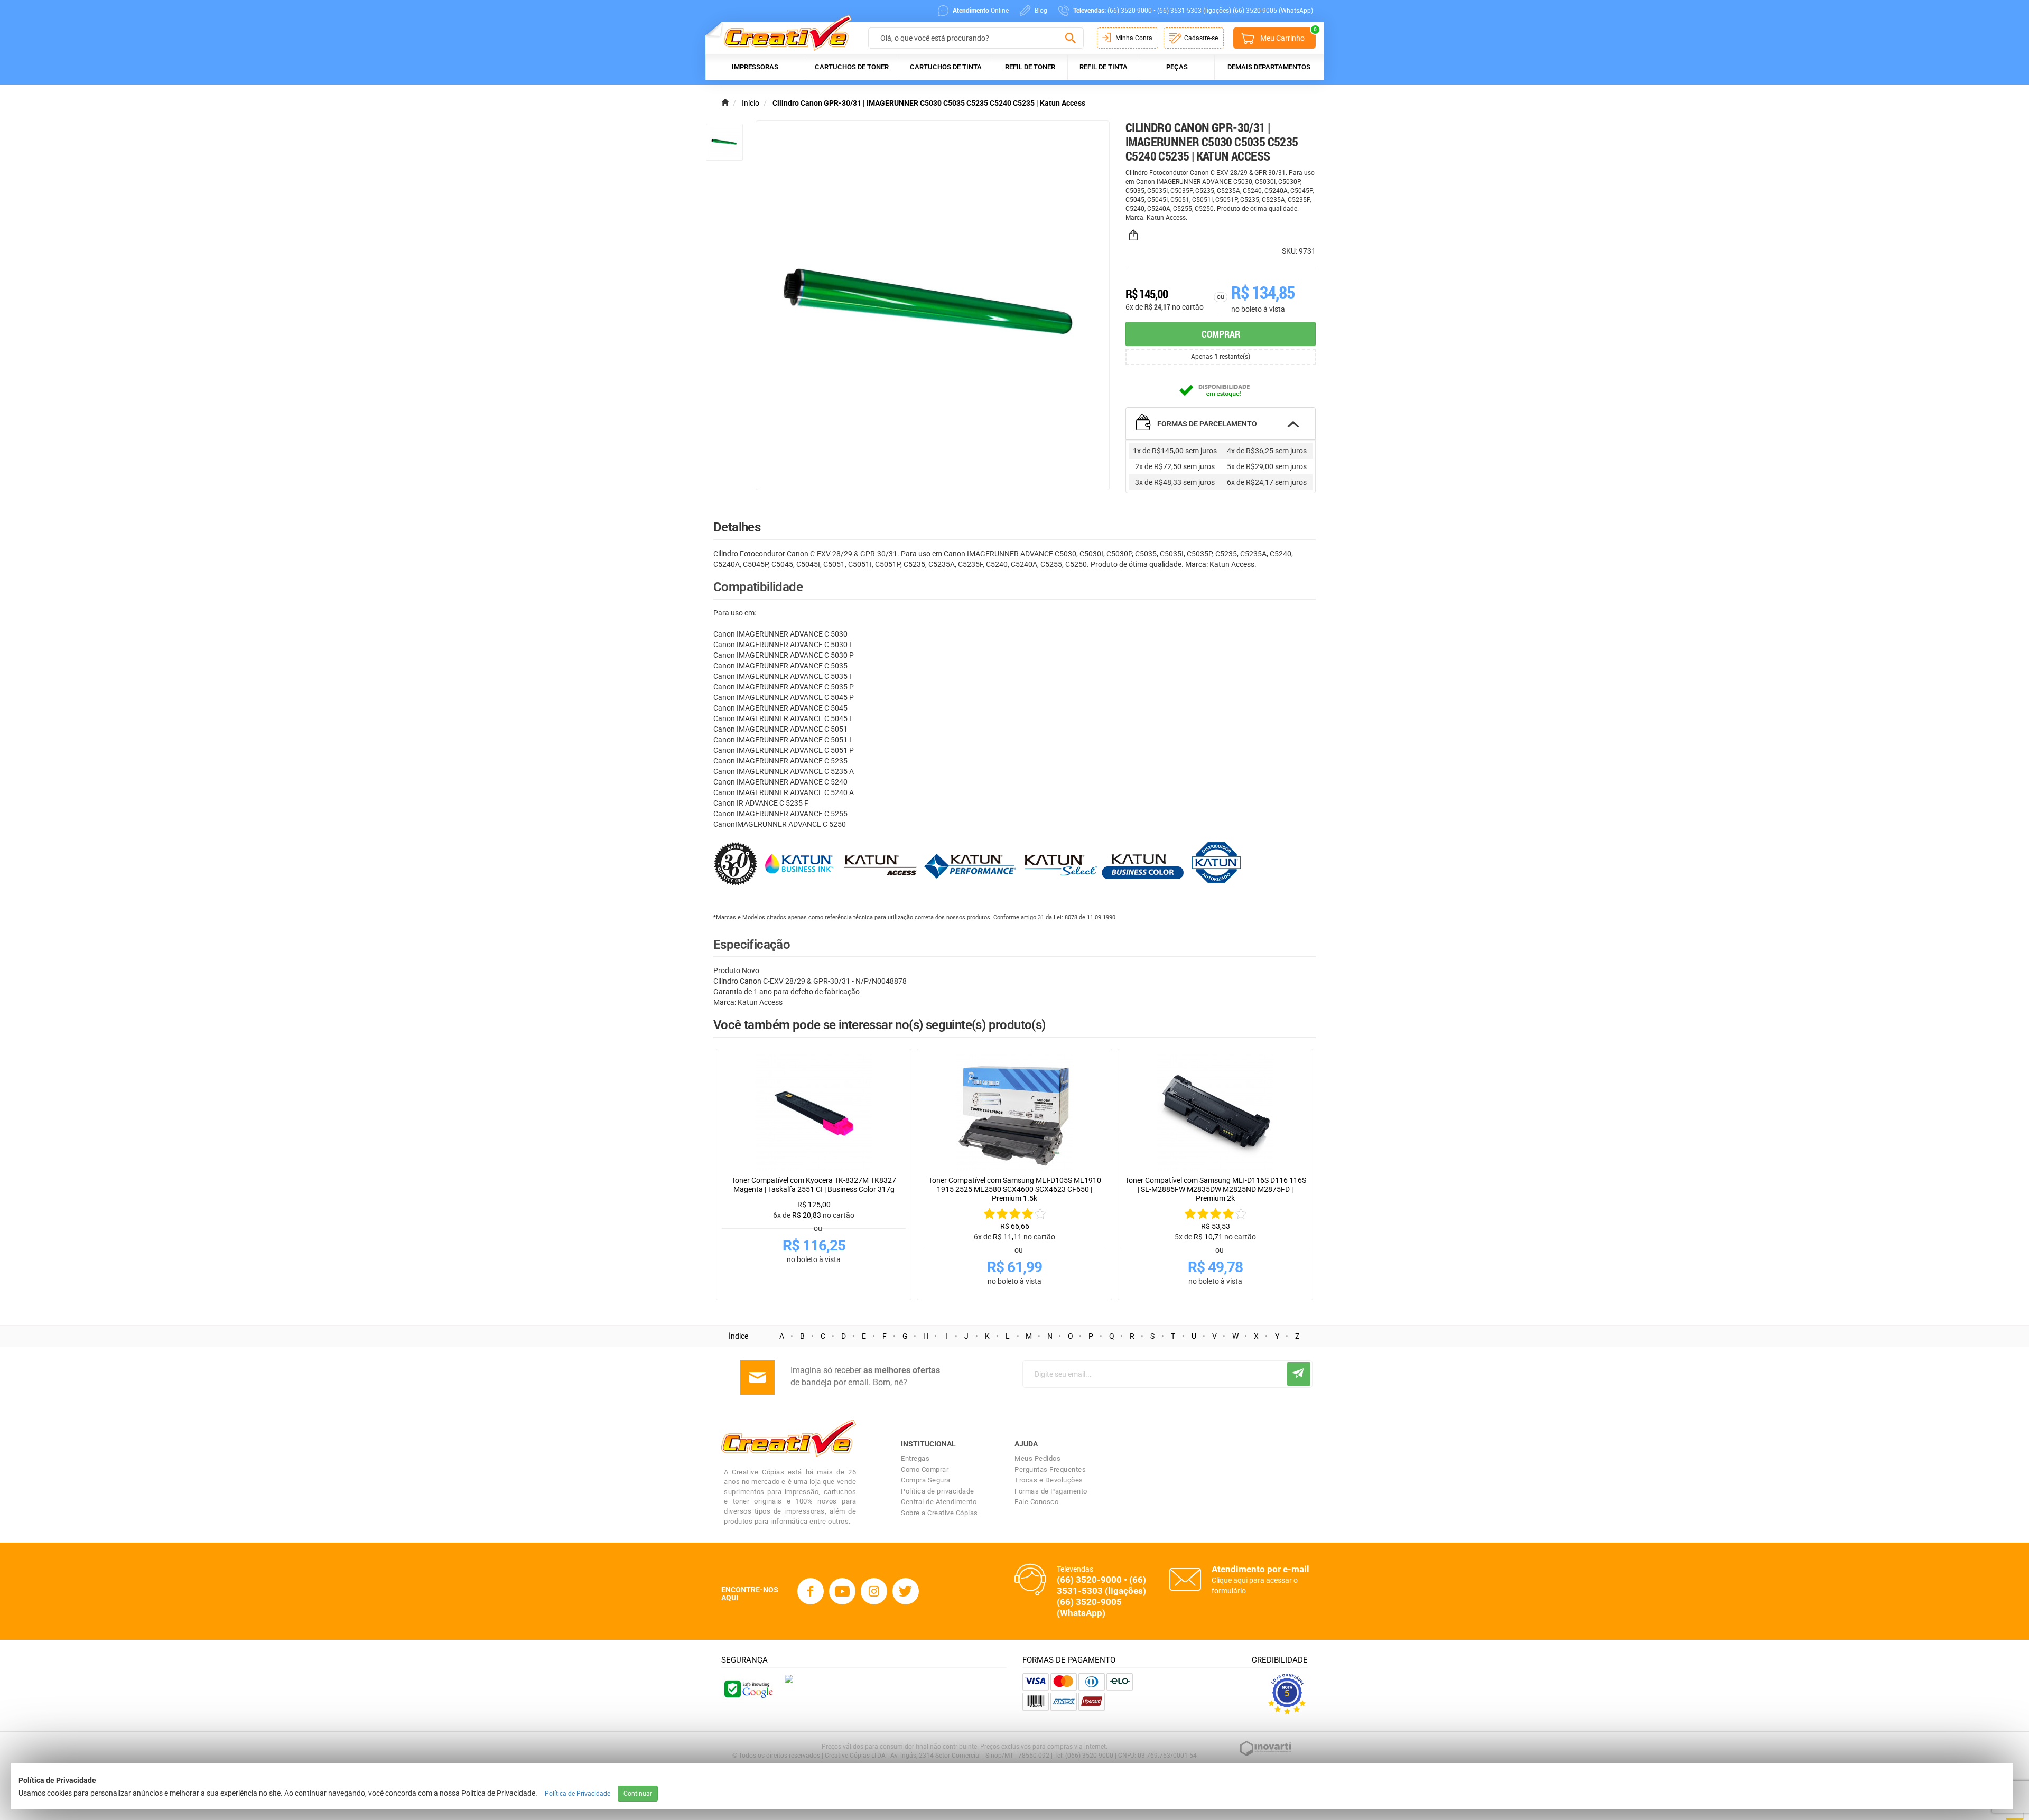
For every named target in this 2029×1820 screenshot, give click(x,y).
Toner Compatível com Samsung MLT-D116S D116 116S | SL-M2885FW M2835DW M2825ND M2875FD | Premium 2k (1216, 1189)
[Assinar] (1299, 1374)
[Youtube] (842, 1591)
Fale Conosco (1036, 1502)
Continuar (638, 1794)
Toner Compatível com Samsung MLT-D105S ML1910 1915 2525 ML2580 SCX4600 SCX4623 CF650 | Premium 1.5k (1015, 1189)
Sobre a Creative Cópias (939, 1513)
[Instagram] (874, 1591)
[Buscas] (1070, 39)
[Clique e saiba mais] (789, 1678)
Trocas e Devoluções (1049, 1480)
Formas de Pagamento (1051, 1491)
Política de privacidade (938, 1491)
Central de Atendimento (939, 1502)
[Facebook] (811, 1591)
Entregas (915, 1458)
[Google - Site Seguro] (748, 1688)
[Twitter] (906, 1591)
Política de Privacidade (578, 1794)
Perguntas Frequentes (1050, 1469)
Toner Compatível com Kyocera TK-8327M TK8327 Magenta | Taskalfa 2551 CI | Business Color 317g (814, 1185)
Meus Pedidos (1037, 1458)
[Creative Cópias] (783, 32)
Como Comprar (925, 1469)
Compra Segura (926, 1480)
